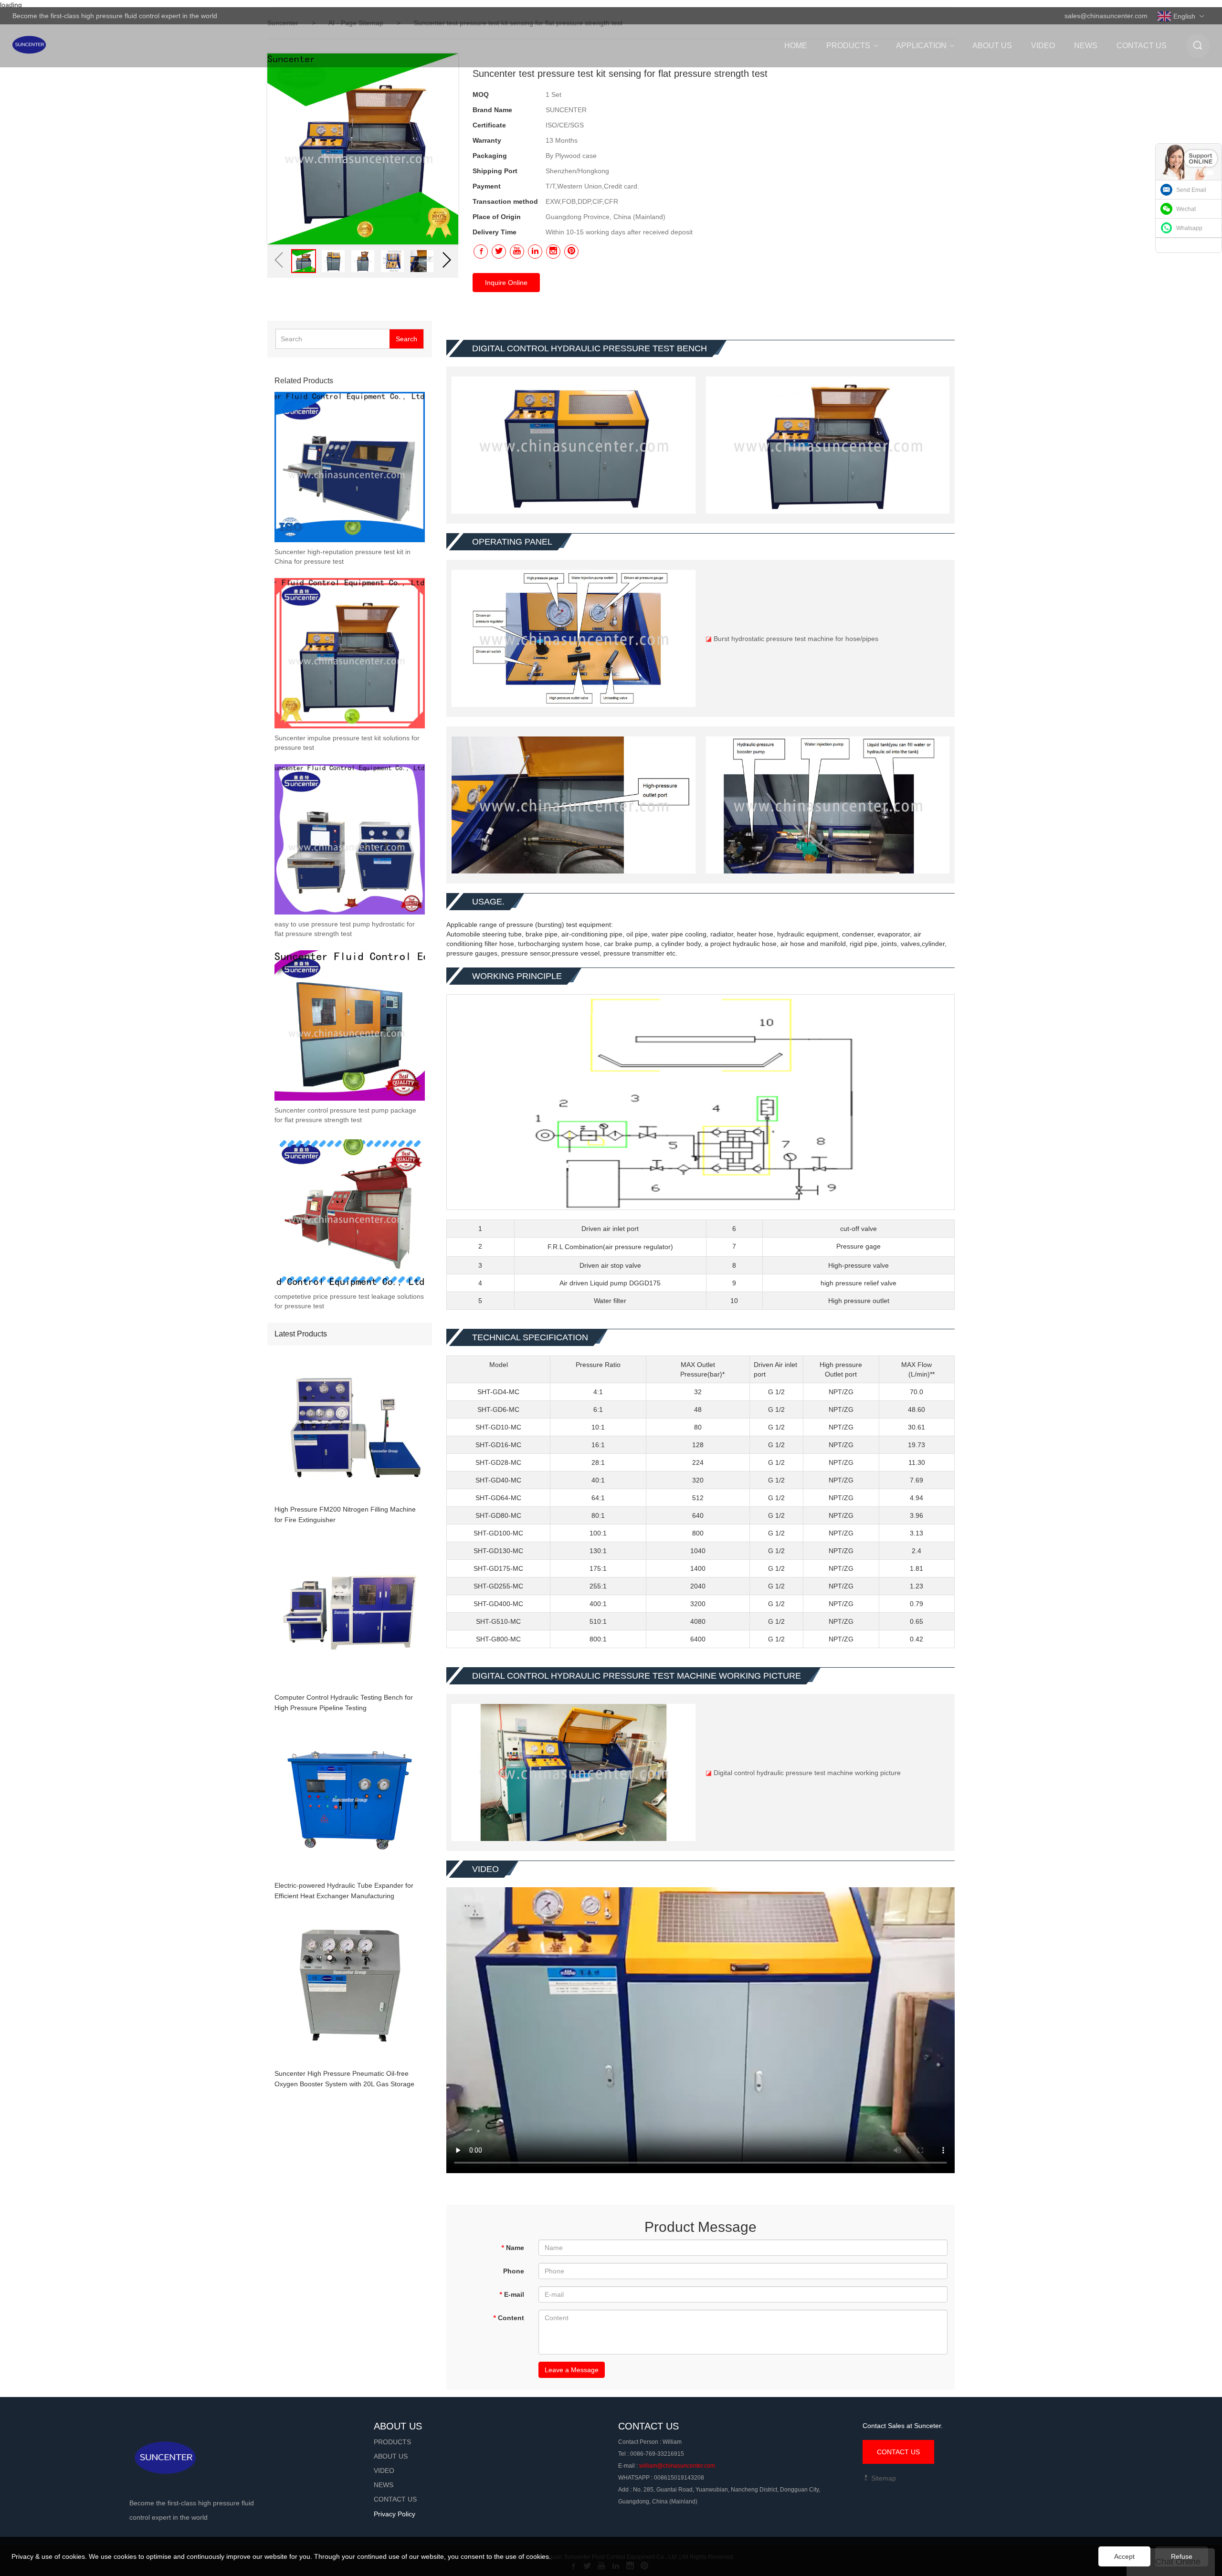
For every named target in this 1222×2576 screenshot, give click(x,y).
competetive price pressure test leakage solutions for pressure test (349, 1301)
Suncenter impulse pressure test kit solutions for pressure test (347, 743)
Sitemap (883, 2478)
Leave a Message (572, 2370)
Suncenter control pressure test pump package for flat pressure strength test (345, 1115)
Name (513, 2248)
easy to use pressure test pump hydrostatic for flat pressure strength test (345, 929)
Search (406, 339)
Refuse (1182, 2556)
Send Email (1191, 190)
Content (509, 2318)
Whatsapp (1189, 228)
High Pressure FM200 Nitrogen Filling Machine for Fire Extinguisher (345, 1514)
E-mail (512, 2294)
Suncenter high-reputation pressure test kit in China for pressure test (342, 557)
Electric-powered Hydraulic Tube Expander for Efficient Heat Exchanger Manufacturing (344, 1891)
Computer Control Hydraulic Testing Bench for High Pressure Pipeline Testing (344, 1703)
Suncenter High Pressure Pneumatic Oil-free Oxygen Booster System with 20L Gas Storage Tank (344, 2079)
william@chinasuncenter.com (677, 2466)
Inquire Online (506, 283)
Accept (1124, 2556)
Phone (514, 2271)
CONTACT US (898, 2452)
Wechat (1186, 209)
